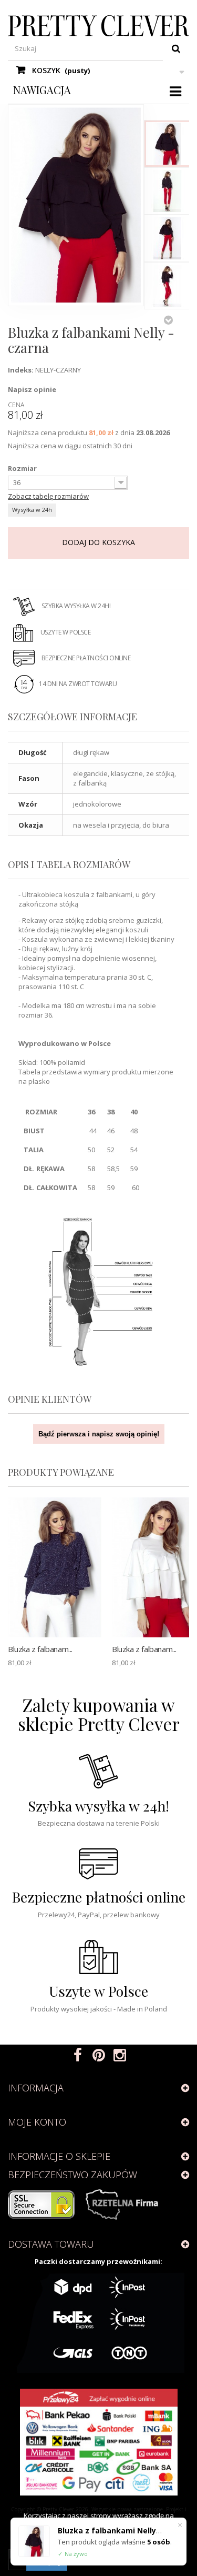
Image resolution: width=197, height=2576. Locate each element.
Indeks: (21, 370)
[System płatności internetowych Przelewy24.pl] (98, 2442)
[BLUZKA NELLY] (168, 144)
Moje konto (37, 2122)
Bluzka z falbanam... (40, 1649)
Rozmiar (23, 468)
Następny (168, 320)
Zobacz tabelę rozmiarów (48, 496)
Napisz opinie (32, 389)
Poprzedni (168, 109)
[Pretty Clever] (98, 26)
